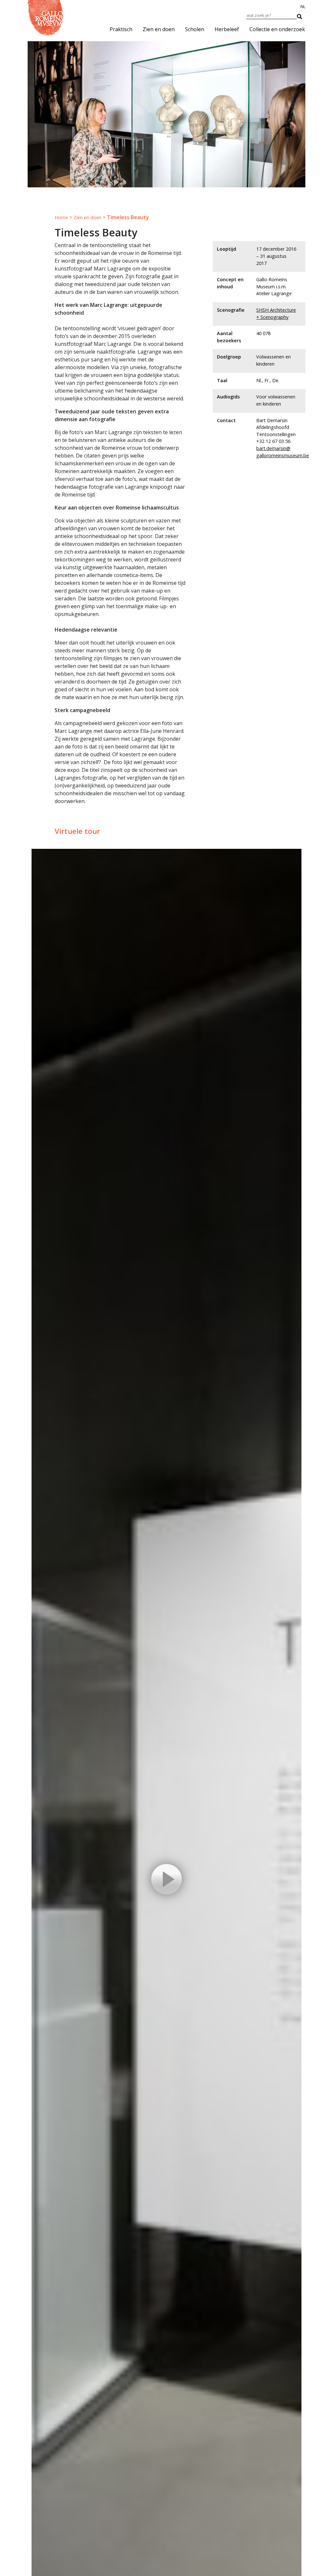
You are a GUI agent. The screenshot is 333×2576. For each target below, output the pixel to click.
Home (61, 217)
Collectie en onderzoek (277, 29)
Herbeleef (227, 29)
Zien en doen (159, 29)
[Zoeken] (303, 15)
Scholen (195, 29)
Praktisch (121, 29)
